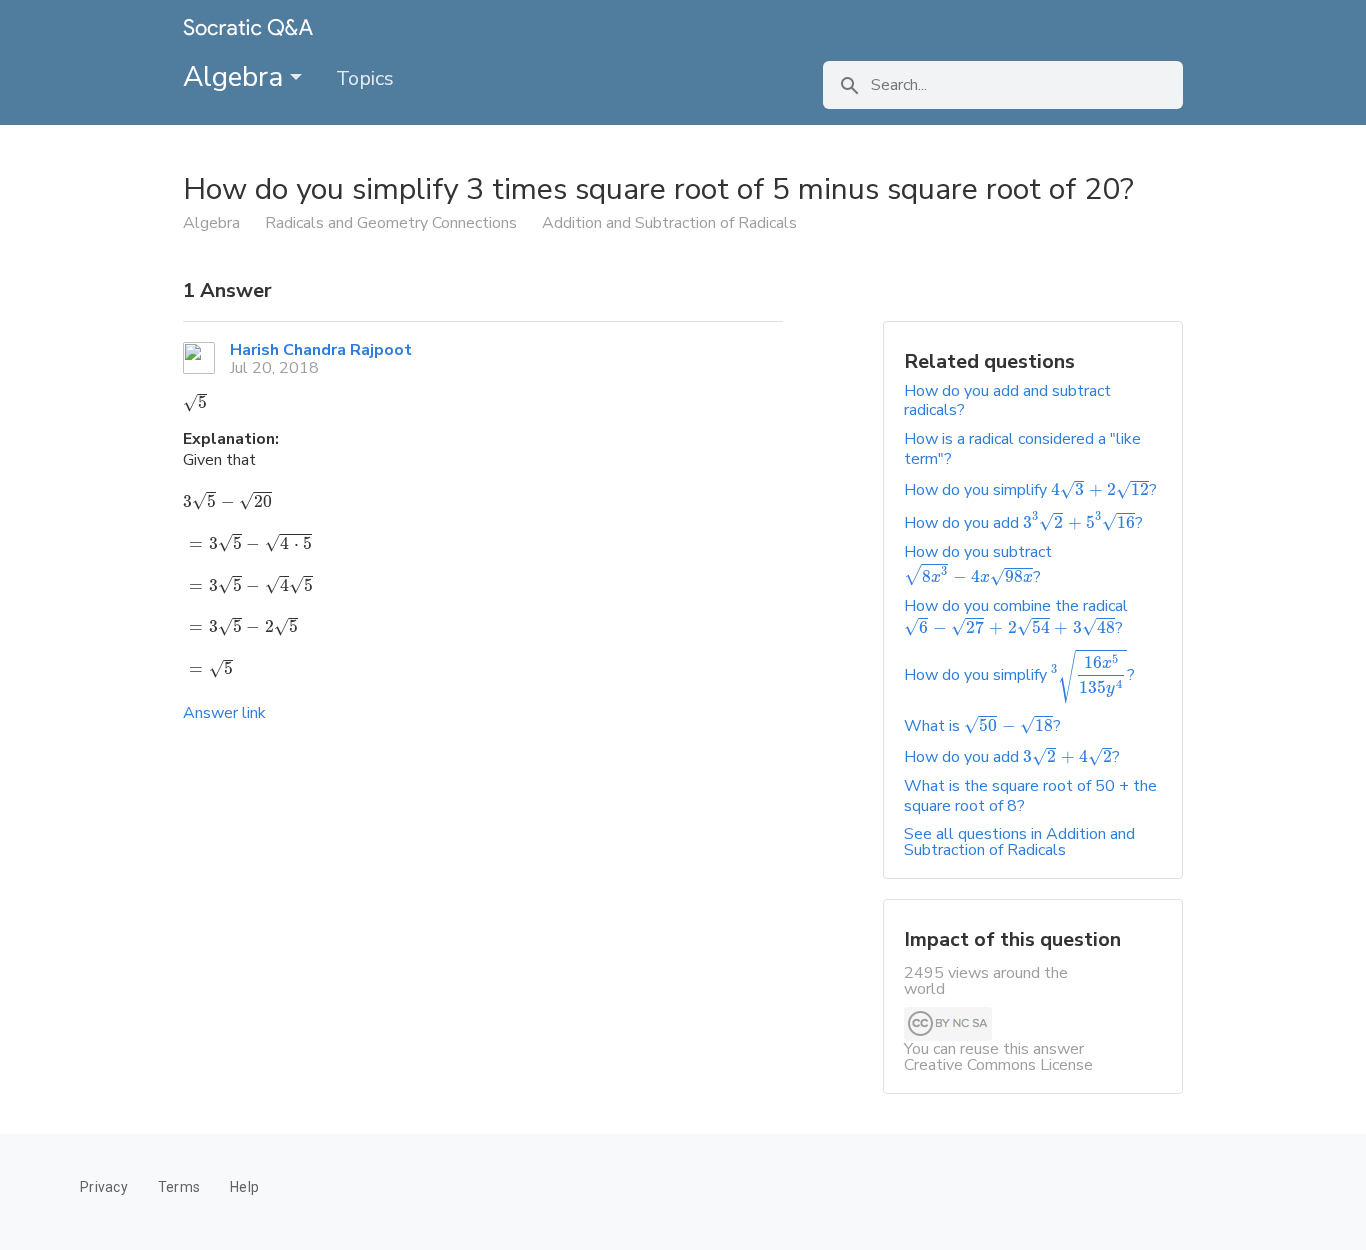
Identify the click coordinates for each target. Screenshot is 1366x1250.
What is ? (982, 726)
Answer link (224, 713)
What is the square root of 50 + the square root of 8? (1030, 795)
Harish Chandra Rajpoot (321, 350)
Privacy (104, 1187)
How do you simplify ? (1030, 490)
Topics (365, 78)
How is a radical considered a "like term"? (1022, 448)
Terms (179, 1187)
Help (244, 1187)
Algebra (236, 77)
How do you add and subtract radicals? (1007, 400)
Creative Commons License (998, 1065)
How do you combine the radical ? (1016, 616)
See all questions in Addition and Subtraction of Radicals (1019, 842)
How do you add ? (1023, 523)
